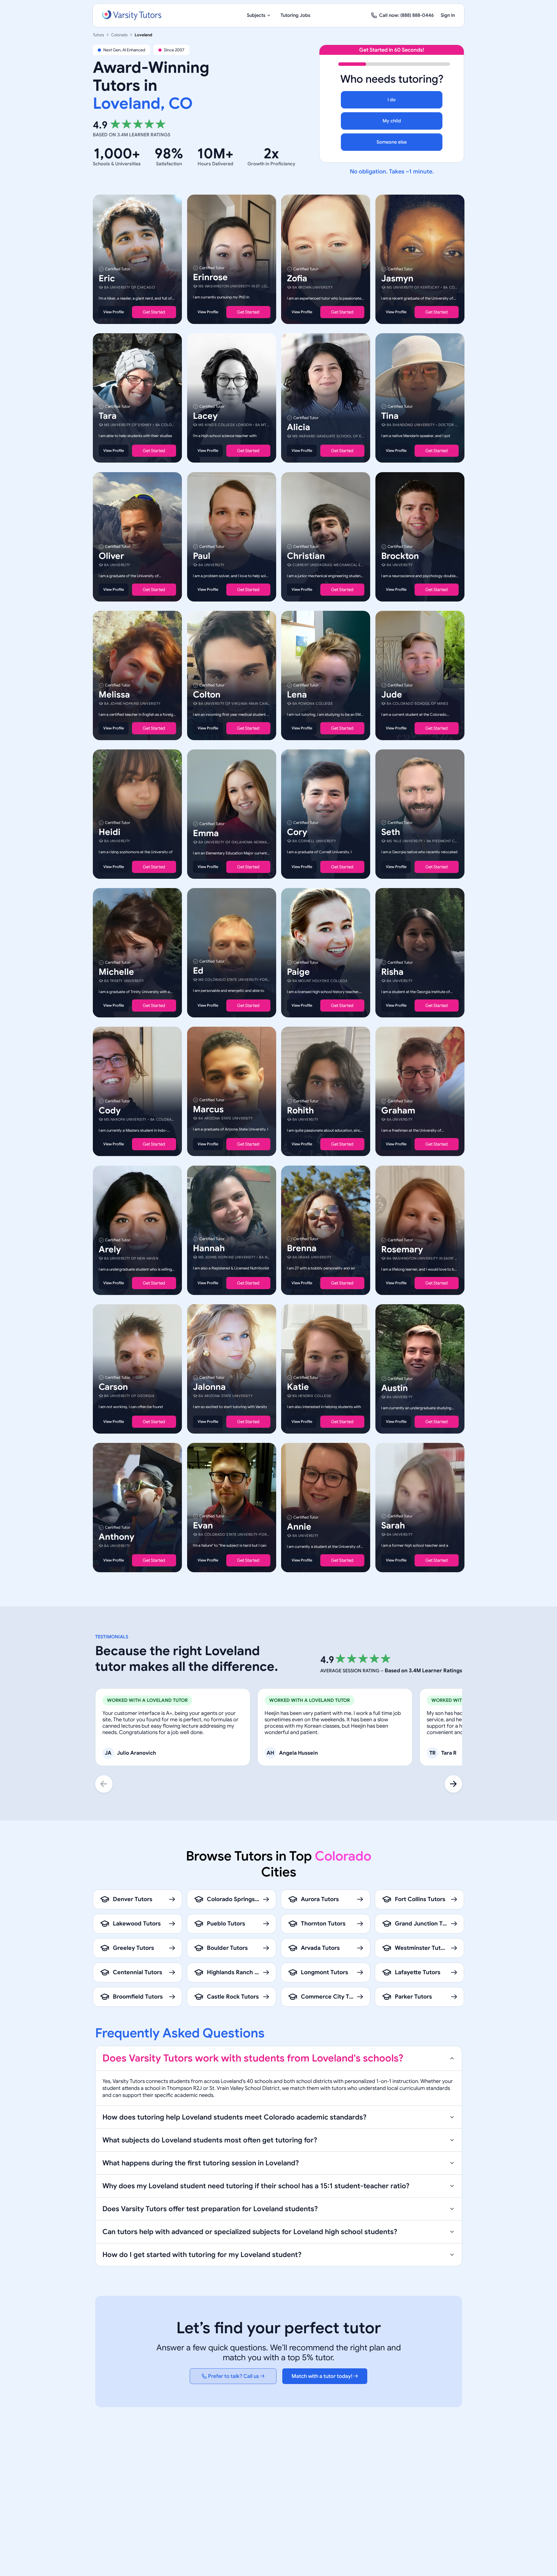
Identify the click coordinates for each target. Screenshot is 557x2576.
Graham (398, 1111)
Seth (391, 832)
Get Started (154, 312)
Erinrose (210, 277)
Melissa (114, 695)
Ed (198, 971)
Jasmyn (397, 278)
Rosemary (402, 1249)
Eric (107, 278)
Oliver (111, 556)
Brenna (302, 1248)
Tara (108, 416)
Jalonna (209, 1387)
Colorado (119, 35)
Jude (392, 695)
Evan (203, 1526)
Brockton (400, 556)
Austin (395, 1388)
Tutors (98, 35)
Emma (206, 833)
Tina (390, 416)
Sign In (448, 15)
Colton (207, 695)
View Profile (114, 312)
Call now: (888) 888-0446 (406, 15)
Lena (297, 695)
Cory (297, 832)
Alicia (299, 427)
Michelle (116, 972)
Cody (110, 1111)
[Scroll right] (453, 1784)
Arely (110, 1249)
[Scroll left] (104, 1784)
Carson (113, 1387)
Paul (202, 556)
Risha (392, 972)
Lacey (205, 416)
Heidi (110, 832)
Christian (306, 556)
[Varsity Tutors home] (132, 15)
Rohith (300, 1111)
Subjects (256, 15)
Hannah (209, 1248)
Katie (298, 1387)
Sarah (393, 1526)
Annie (299, 1527)
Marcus (208, 1110)
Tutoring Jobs (295, 15)
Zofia (297, 278)
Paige (298, 972)
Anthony (116, 1537)
